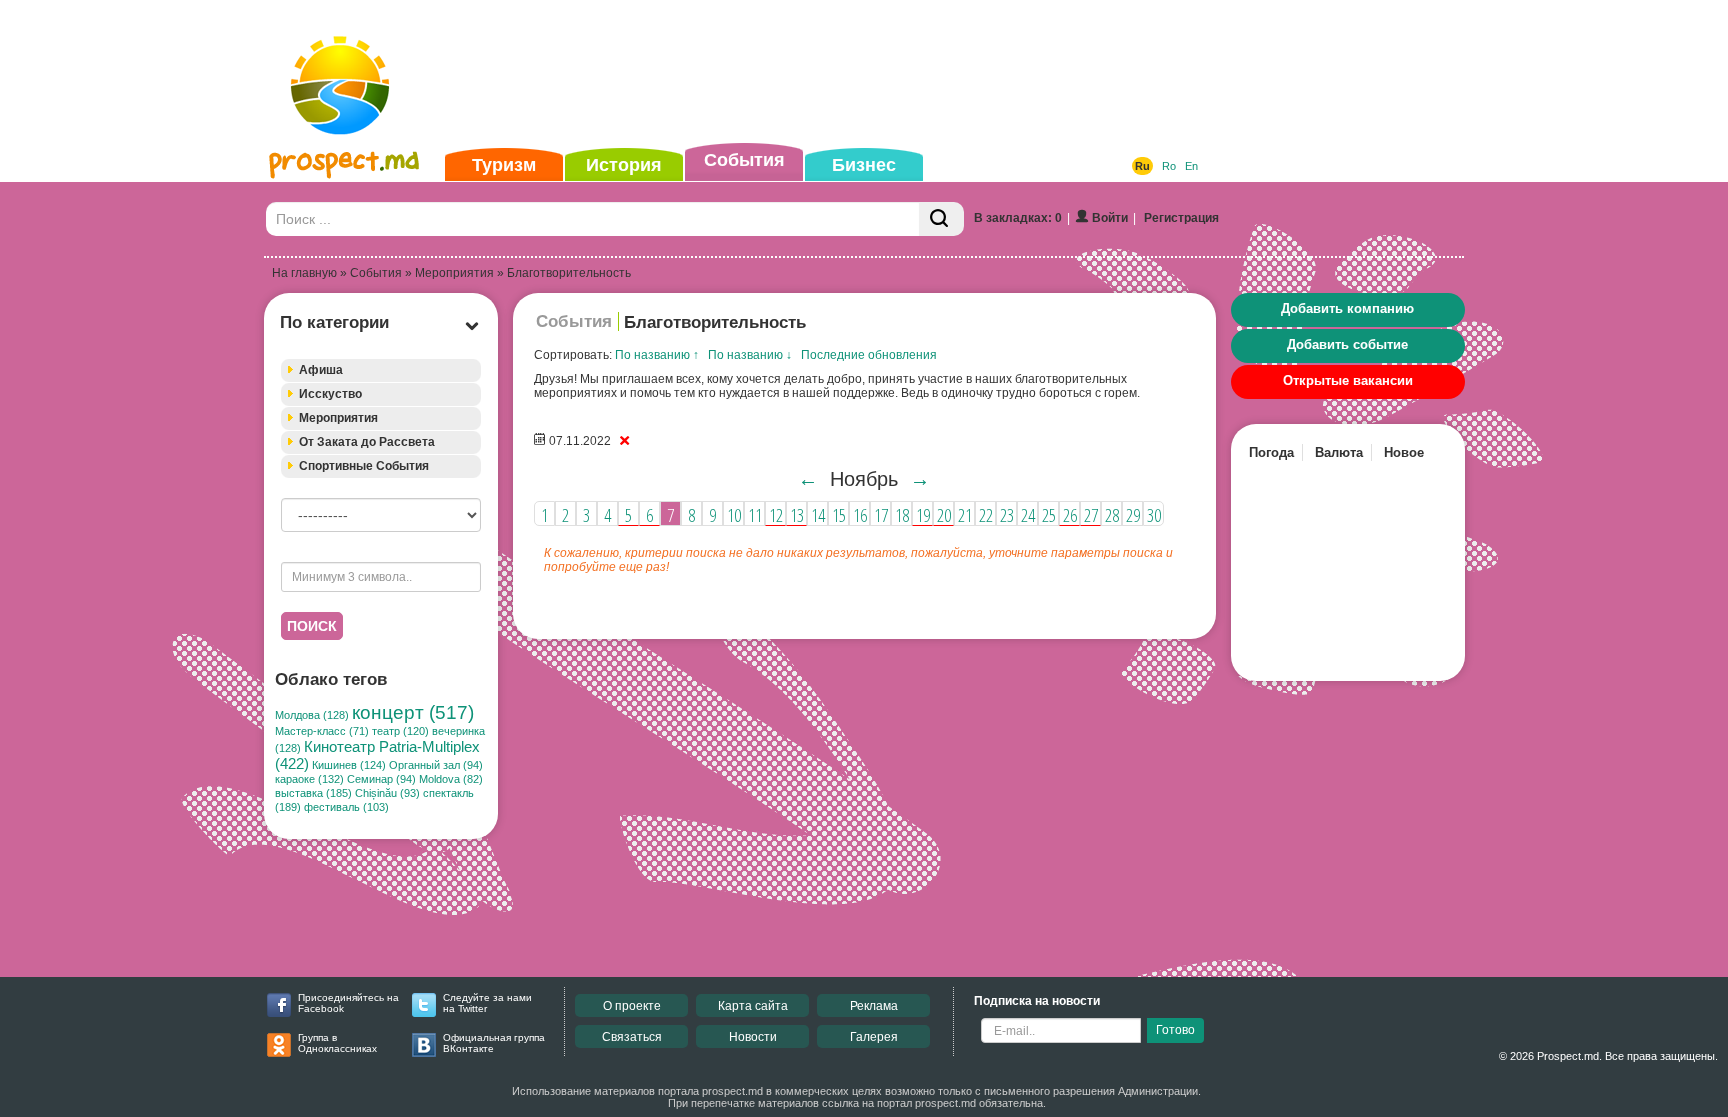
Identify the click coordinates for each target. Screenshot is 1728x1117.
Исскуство (330, 394)
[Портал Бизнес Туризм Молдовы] (343, 106)
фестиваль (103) (346, 807)
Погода (1271, 452)
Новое (1404, 452)
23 (1007, 515)
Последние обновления (869, 355)
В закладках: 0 (1018, 218)
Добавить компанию (1347, 308)
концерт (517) (413, 712)
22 (986, 515)
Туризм (504, 165)
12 (776, 515)
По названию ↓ (750, 355)
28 (1112, 515)
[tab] (381, 370)
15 (839, 515)
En (1191, 166)
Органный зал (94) (436, 765)
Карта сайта (753, 1006)
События (744, 160)
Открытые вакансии (1348, 380)
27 (1091, 515)
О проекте (632, 1006)
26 (1070, 515)
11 (755, 515)
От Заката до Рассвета (367, 442)
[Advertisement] (833, 74)
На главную (304, 273)
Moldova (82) (451, 779)
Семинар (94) (381, 779)
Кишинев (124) (349, 765)
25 (1049, 515)
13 (797, 515)
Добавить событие (1347, 344)
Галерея (874, 1037)
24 (1028, 515)
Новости (753, 1037)
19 (923, 515)
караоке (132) (309, 779)
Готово (1175, 1030)
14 (818, 515)
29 (1133, 515)
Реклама (874, 1006)
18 (902, 515)
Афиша (321, 370)
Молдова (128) (312, 715)
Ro (1169, 166)
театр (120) (400, 731)
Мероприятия (454, 273)
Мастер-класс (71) (322, 731)
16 (860, 515)
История (624, 165)
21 (965, 515)
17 (881, 515)
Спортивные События (364, 466)
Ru (1142, 166)
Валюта (1339, 452)
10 (734, 515)
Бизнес (864, 165)
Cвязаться (632, 1037)
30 (1154, 515)
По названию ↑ (657, 355)
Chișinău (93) (387, 793)
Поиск (312, 626)
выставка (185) (313, 793)
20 (944, 515)
